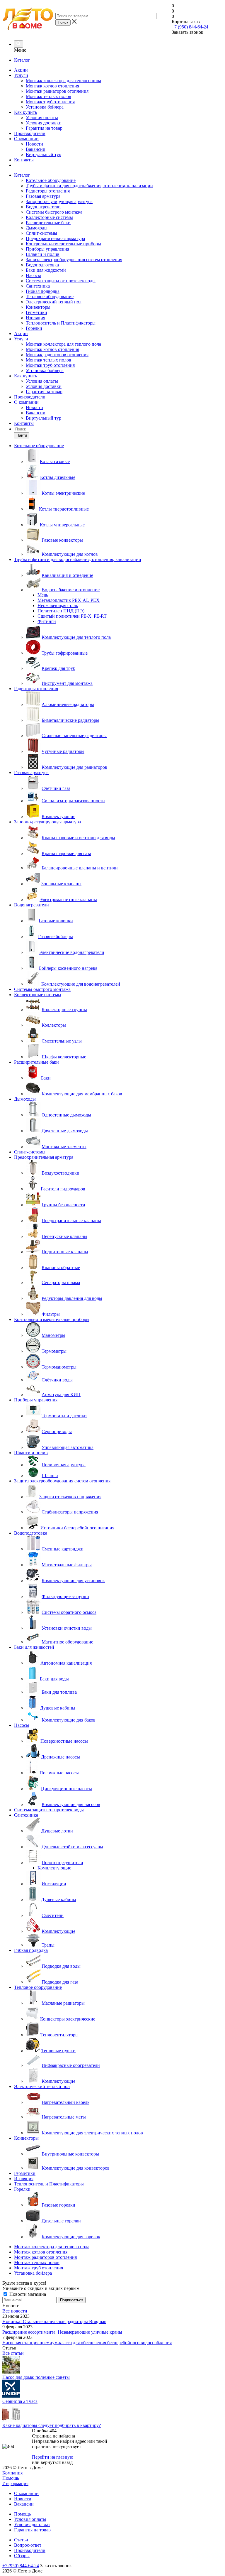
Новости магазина (27, 2294)
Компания (12, 2473)
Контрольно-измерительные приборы (63, 244)
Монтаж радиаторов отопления (57, 91)
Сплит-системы (41, 233)
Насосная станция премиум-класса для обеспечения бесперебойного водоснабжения (87, 2343)
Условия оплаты (42, 118)
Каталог (22, 60)
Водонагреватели (43, 207)
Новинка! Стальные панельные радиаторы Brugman (54, 2321)
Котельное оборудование (51, 180)
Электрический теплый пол (54, 302)
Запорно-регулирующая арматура (59, 201)
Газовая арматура (43, 196)
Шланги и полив (43, 254)
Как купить (25, 112)
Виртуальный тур (44, 154)
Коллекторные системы (49, 217)
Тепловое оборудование (50, 297)
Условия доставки (44, 123)
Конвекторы (38, 307)
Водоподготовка (42, 265)
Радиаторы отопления (48, 191)
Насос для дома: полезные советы (36, 2377)
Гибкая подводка (43, 291)
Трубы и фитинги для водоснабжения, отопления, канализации (89, 186)
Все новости (15, 2311)
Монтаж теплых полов (48, 96)
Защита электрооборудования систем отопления (74, 260)
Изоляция (35, 318)
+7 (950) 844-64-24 (190, 27)
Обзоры (22, 2556)
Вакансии (36, 149)
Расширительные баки (48, 223)
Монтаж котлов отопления (52, 86)
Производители (30, 133)
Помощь (11, 2478)
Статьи (21, 2540)
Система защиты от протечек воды (61, 281)
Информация (15, 2483)
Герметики (36, 312)
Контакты (24, 160)
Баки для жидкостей (46, 270)
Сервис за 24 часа (20, 2401)
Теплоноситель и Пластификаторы (61, 323)
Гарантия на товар (44, 128)
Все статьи (13, 2353)
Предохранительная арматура (55, 238)
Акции (21, 70)
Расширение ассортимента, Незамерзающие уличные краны (62, 2332)
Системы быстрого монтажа (54, 212)
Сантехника (38, 286)
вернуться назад (57, 2462)
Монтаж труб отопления (50, 102)
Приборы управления (47, 249)
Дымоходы (37, 228)
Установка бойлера (45, 107)
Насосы (33, 275)
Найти (22, 435)
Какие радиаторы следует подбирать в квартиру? (52, 2425)
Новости (34, 144)
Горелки (34, 328)
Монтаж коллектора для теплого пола (63, 81)
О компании (26, 139)
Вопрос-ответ (28, 2545)
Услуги (21, 75)
